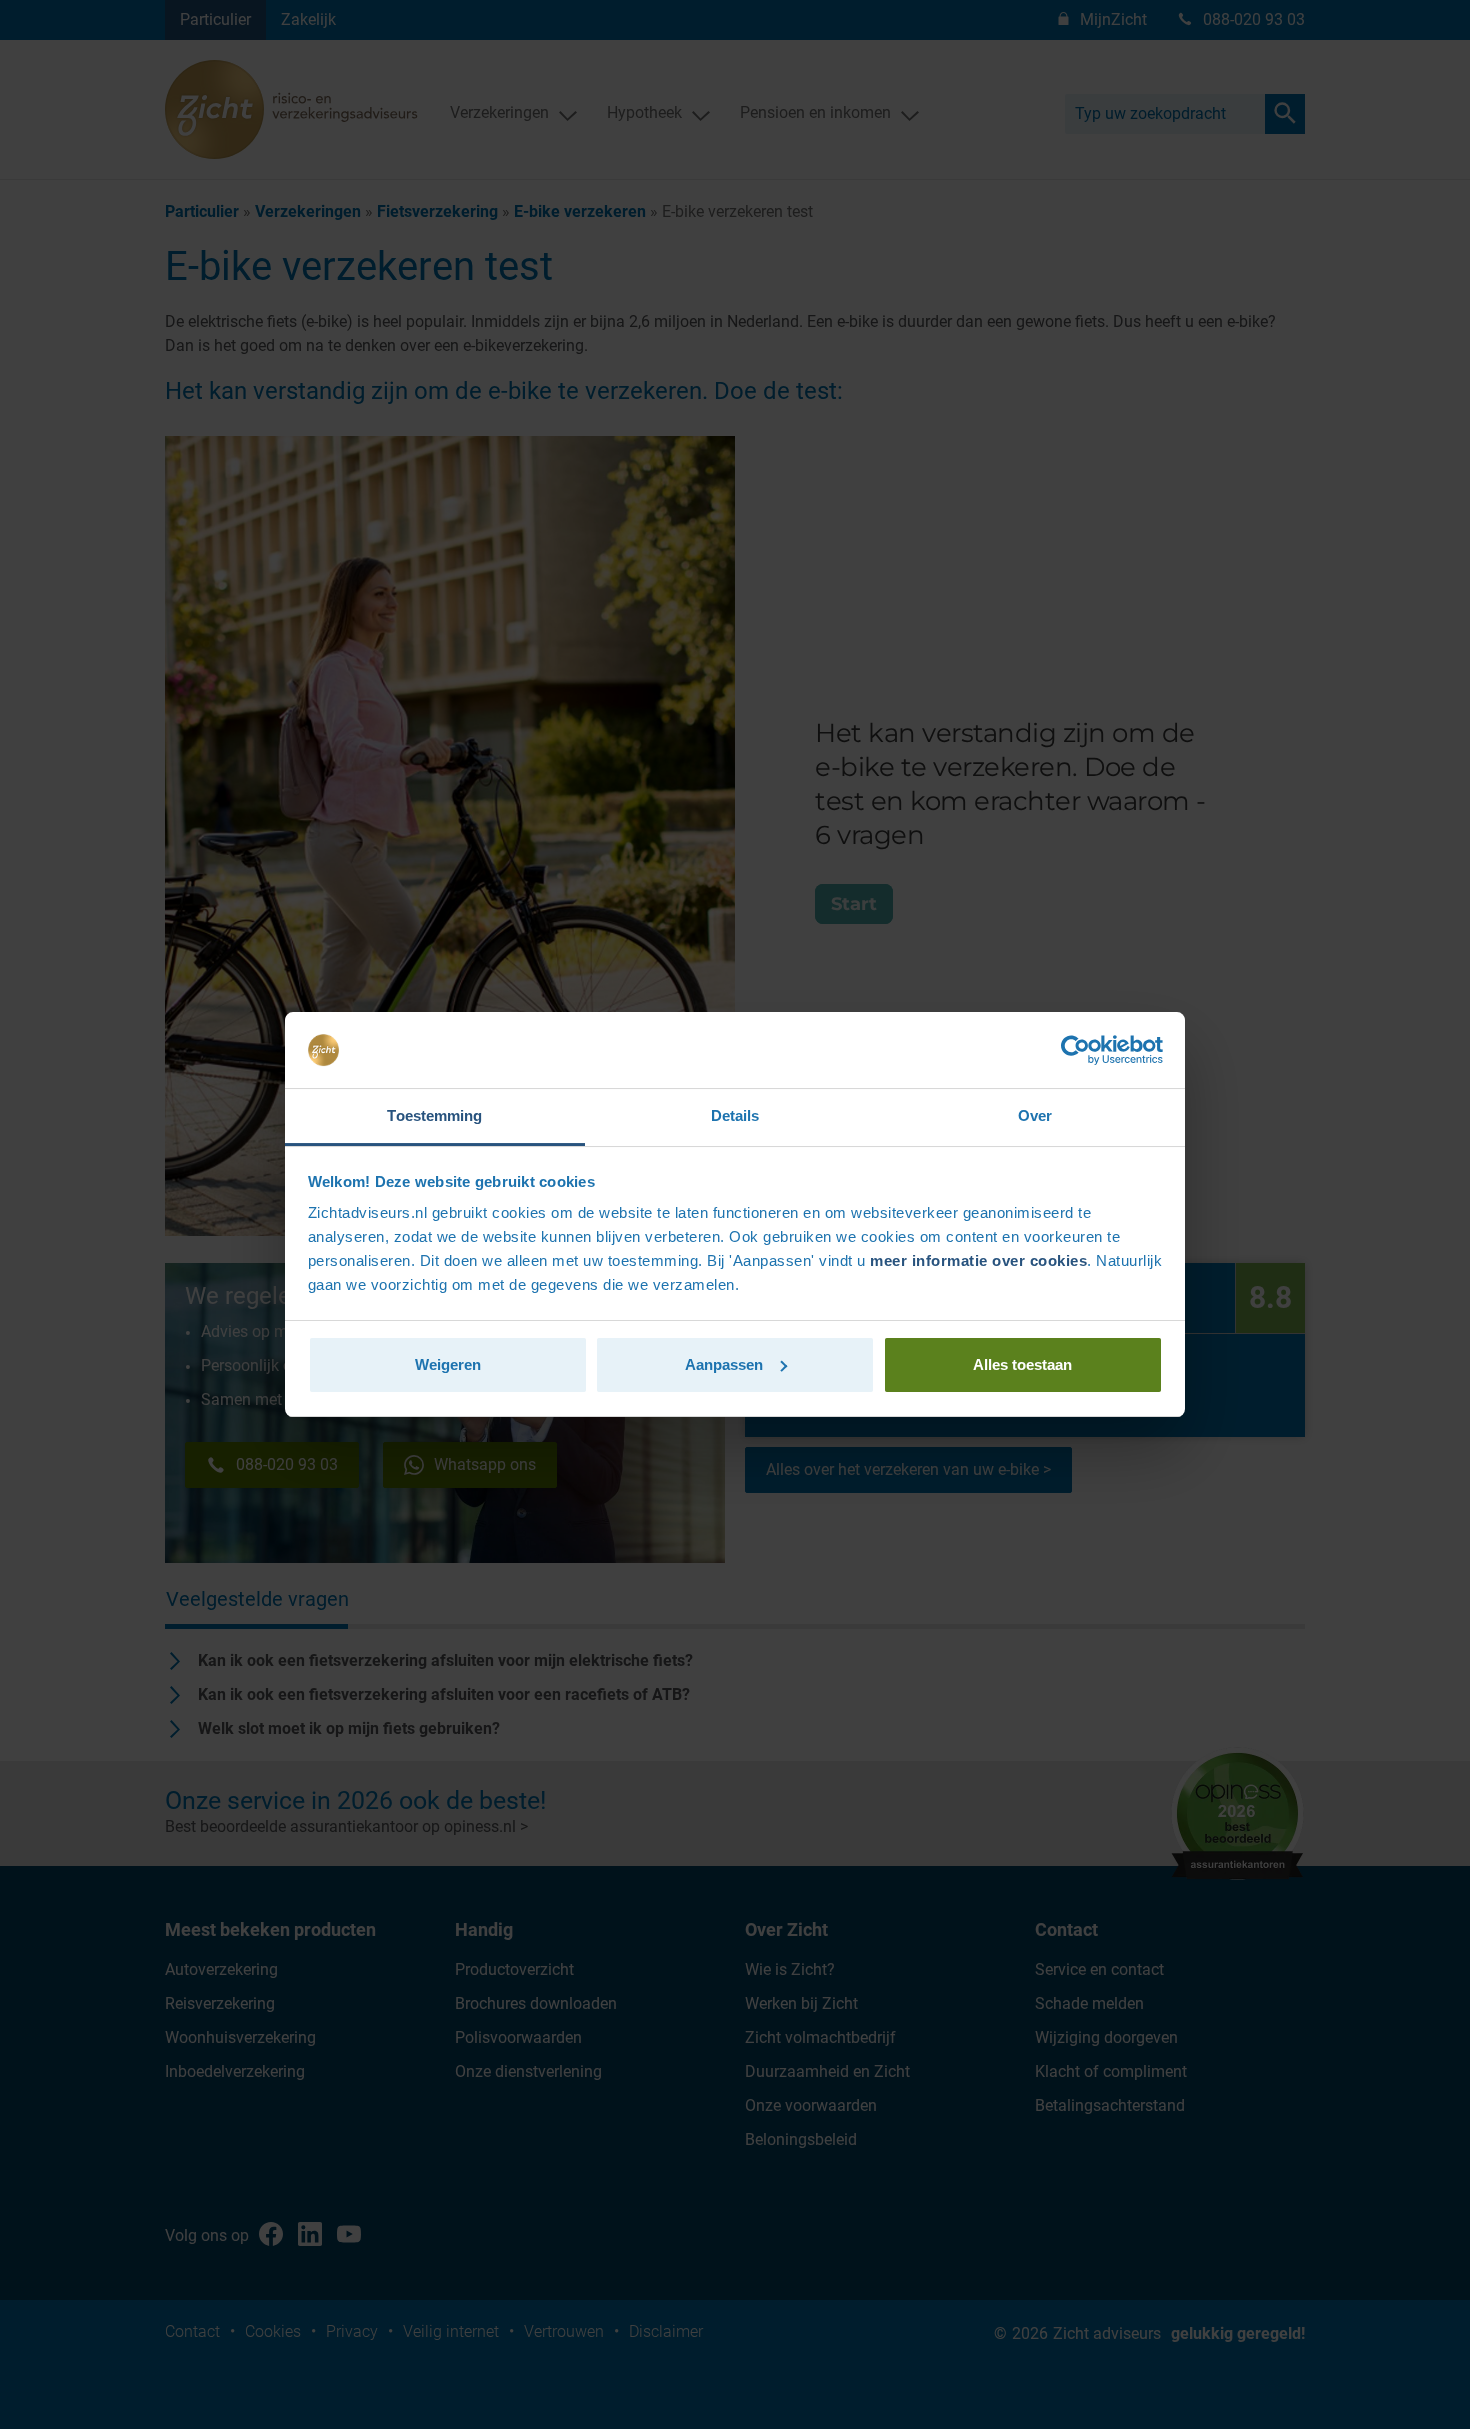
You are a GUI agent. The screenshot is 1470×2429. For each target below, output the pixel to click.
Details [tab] (735, 1115)
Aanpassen (724, 1364)
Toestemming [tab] (434, 1115)
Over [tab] (1035, 1115)
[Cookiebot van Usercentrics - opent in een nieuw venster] (1075, 1050)
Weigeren (448, 1364)
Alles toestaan (1022, 1364)
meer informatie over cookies (978, 1260)
